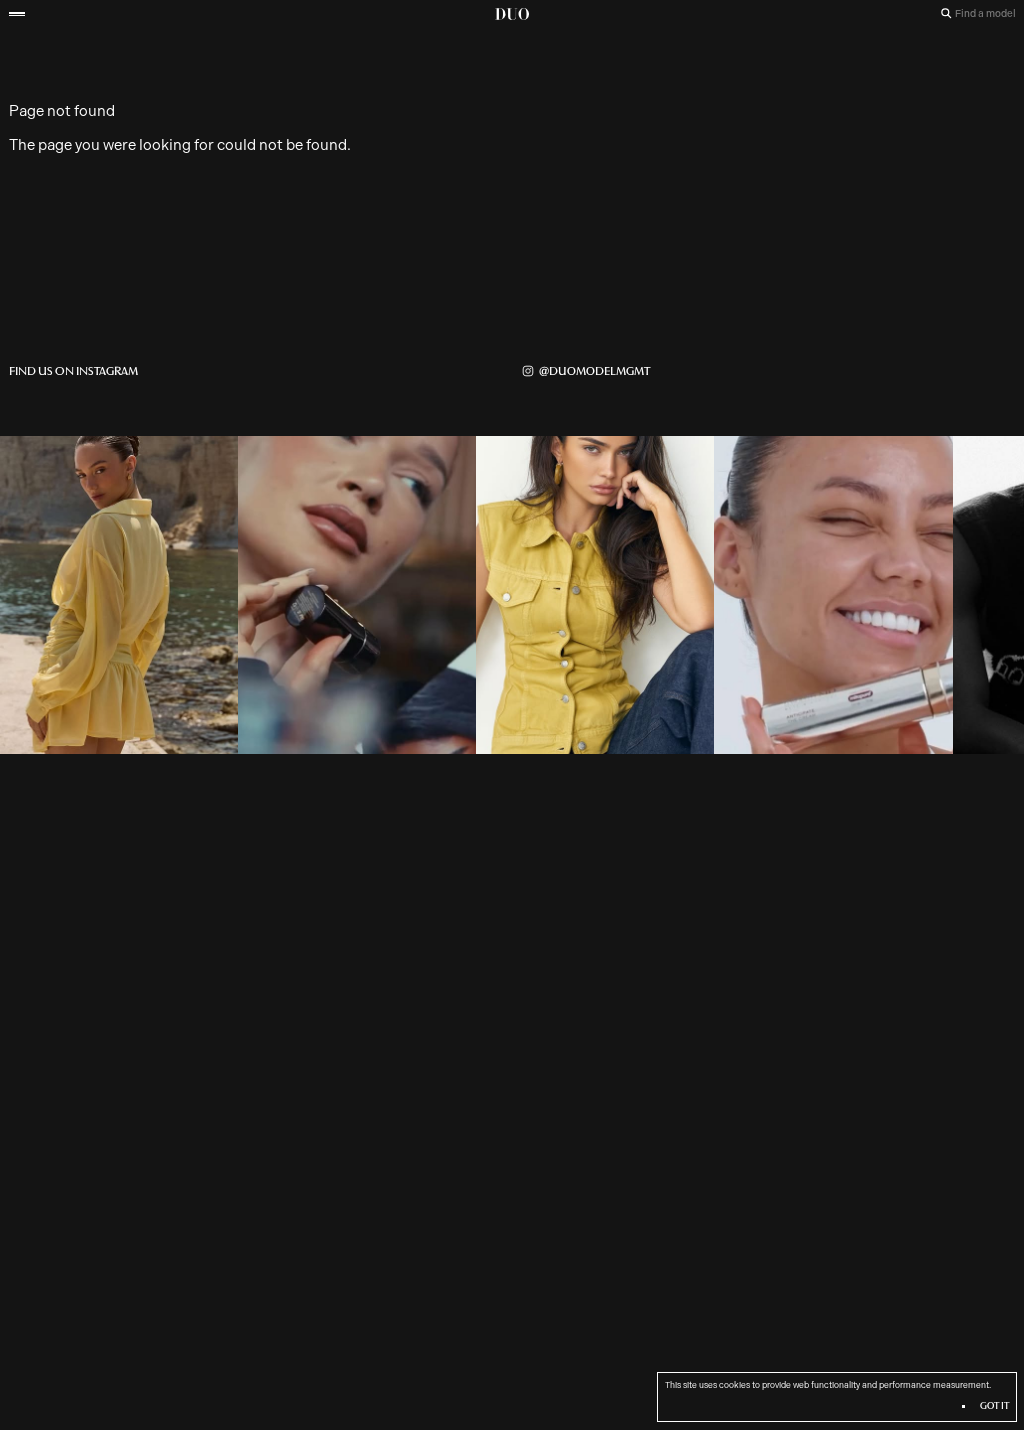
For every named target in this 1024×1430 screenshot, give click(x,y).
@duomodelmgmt (594, 371)
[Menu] (17, 14)
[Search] (946, 13)
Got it (993, 1406)
